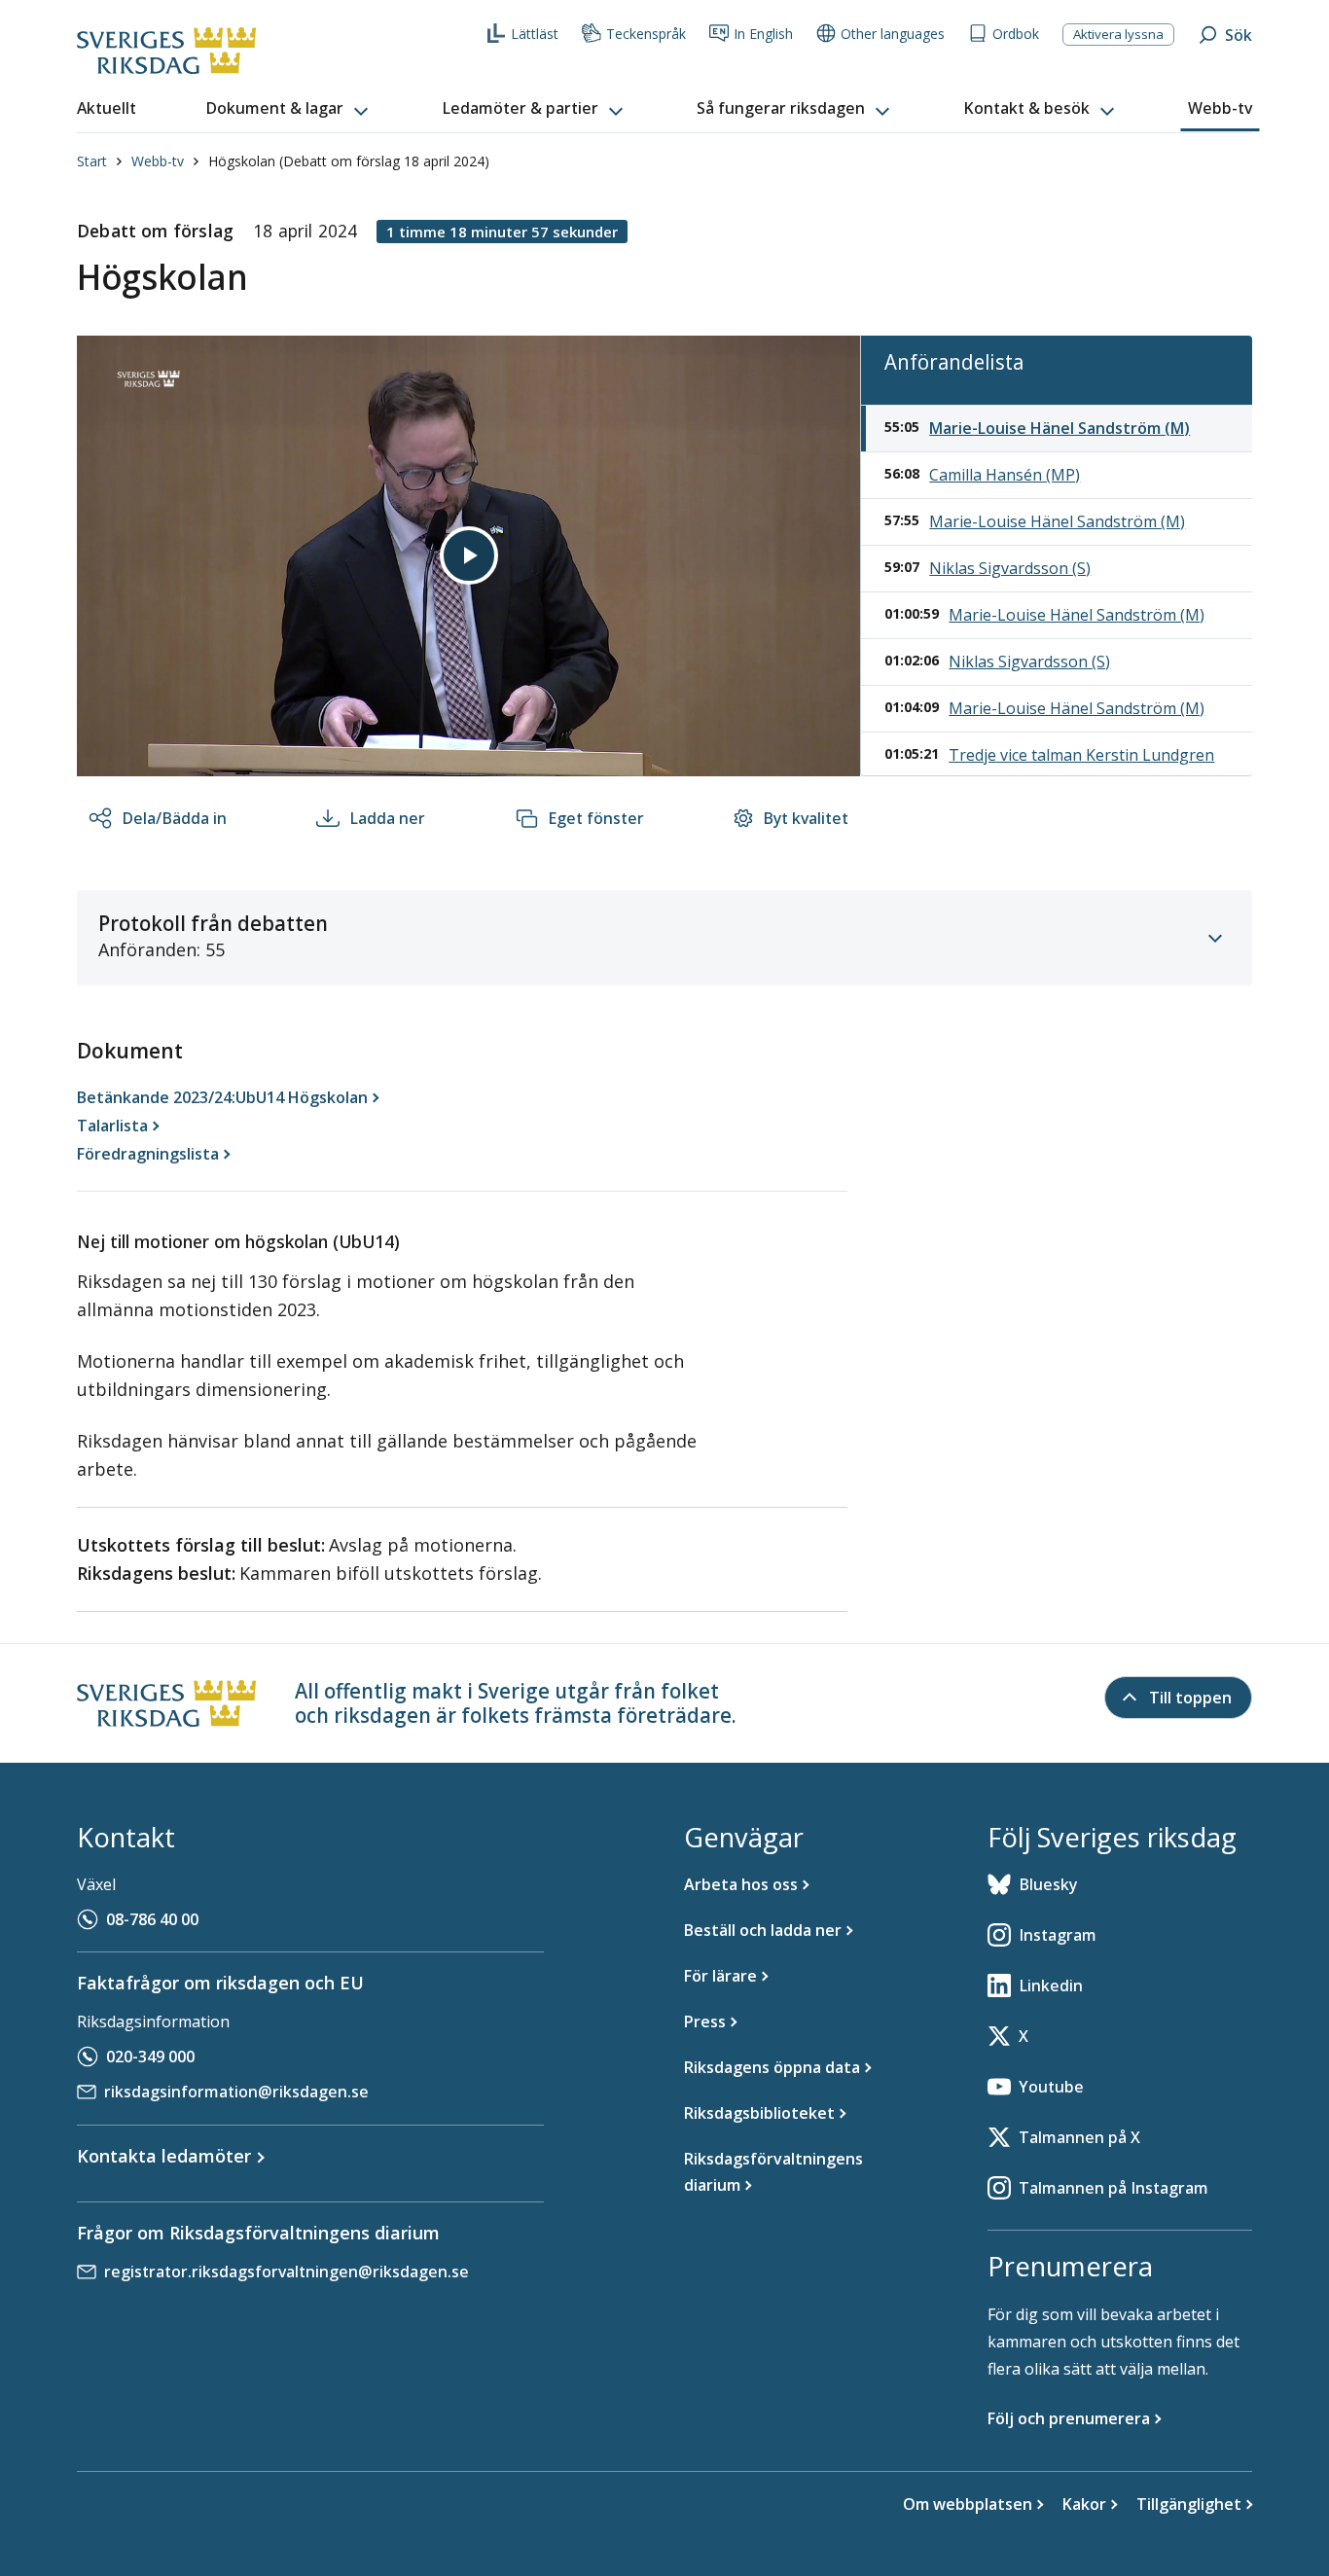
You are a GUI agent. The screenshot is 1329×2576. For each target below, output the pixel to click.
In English (763, 34)
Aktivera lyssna (1118, 34)
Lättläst (535, 34)
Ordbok (1016, 34)
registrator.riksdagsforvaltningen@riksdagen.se (287, 2272)
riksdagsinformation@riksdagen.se (236, 2092)
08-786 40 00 (152, 1919)
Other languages (893, 34)
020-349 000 (150, 2057)
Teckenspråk (646, 34)
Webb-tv (158, 161)
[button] (289, 109)
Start (92, 161)
